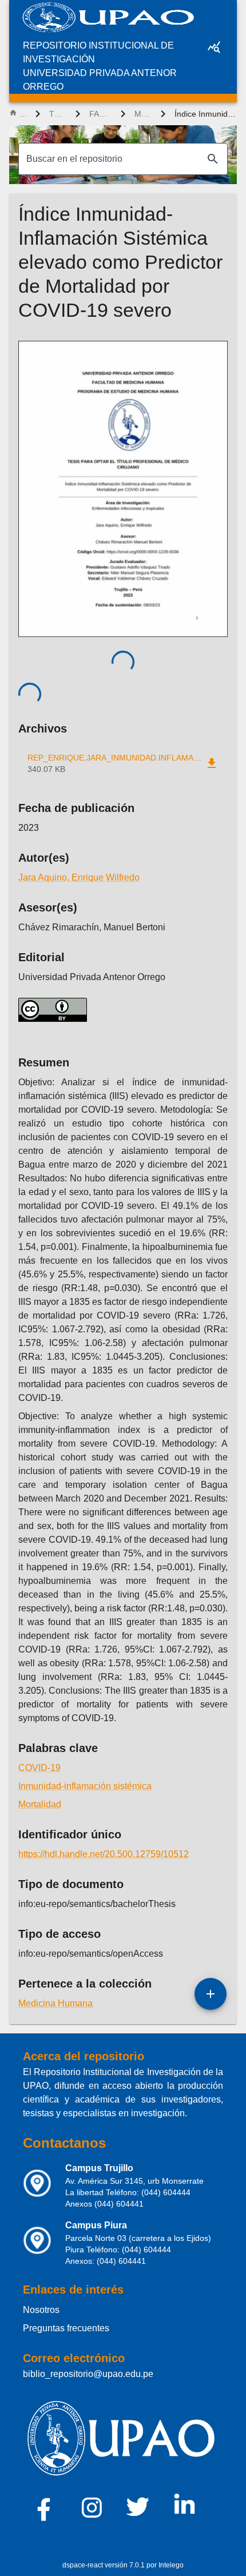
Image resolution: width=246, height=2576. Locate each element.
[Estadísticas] (214, 47)
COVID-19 (39, 1768)
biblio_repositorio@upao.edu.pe (88, 2374)
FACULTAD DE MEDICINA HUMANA (100, 114)
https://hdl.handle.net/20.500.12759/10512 (104, 1854)
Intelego (171, 2565)
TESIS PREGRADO (58, 114)
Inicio (23, 114)
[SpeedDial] (211, 1994)
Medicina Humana (143, 114)
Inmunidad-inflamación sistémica (85, 1786)
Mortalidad (40, 1804)
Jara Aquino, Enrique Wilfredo (79, 877)
